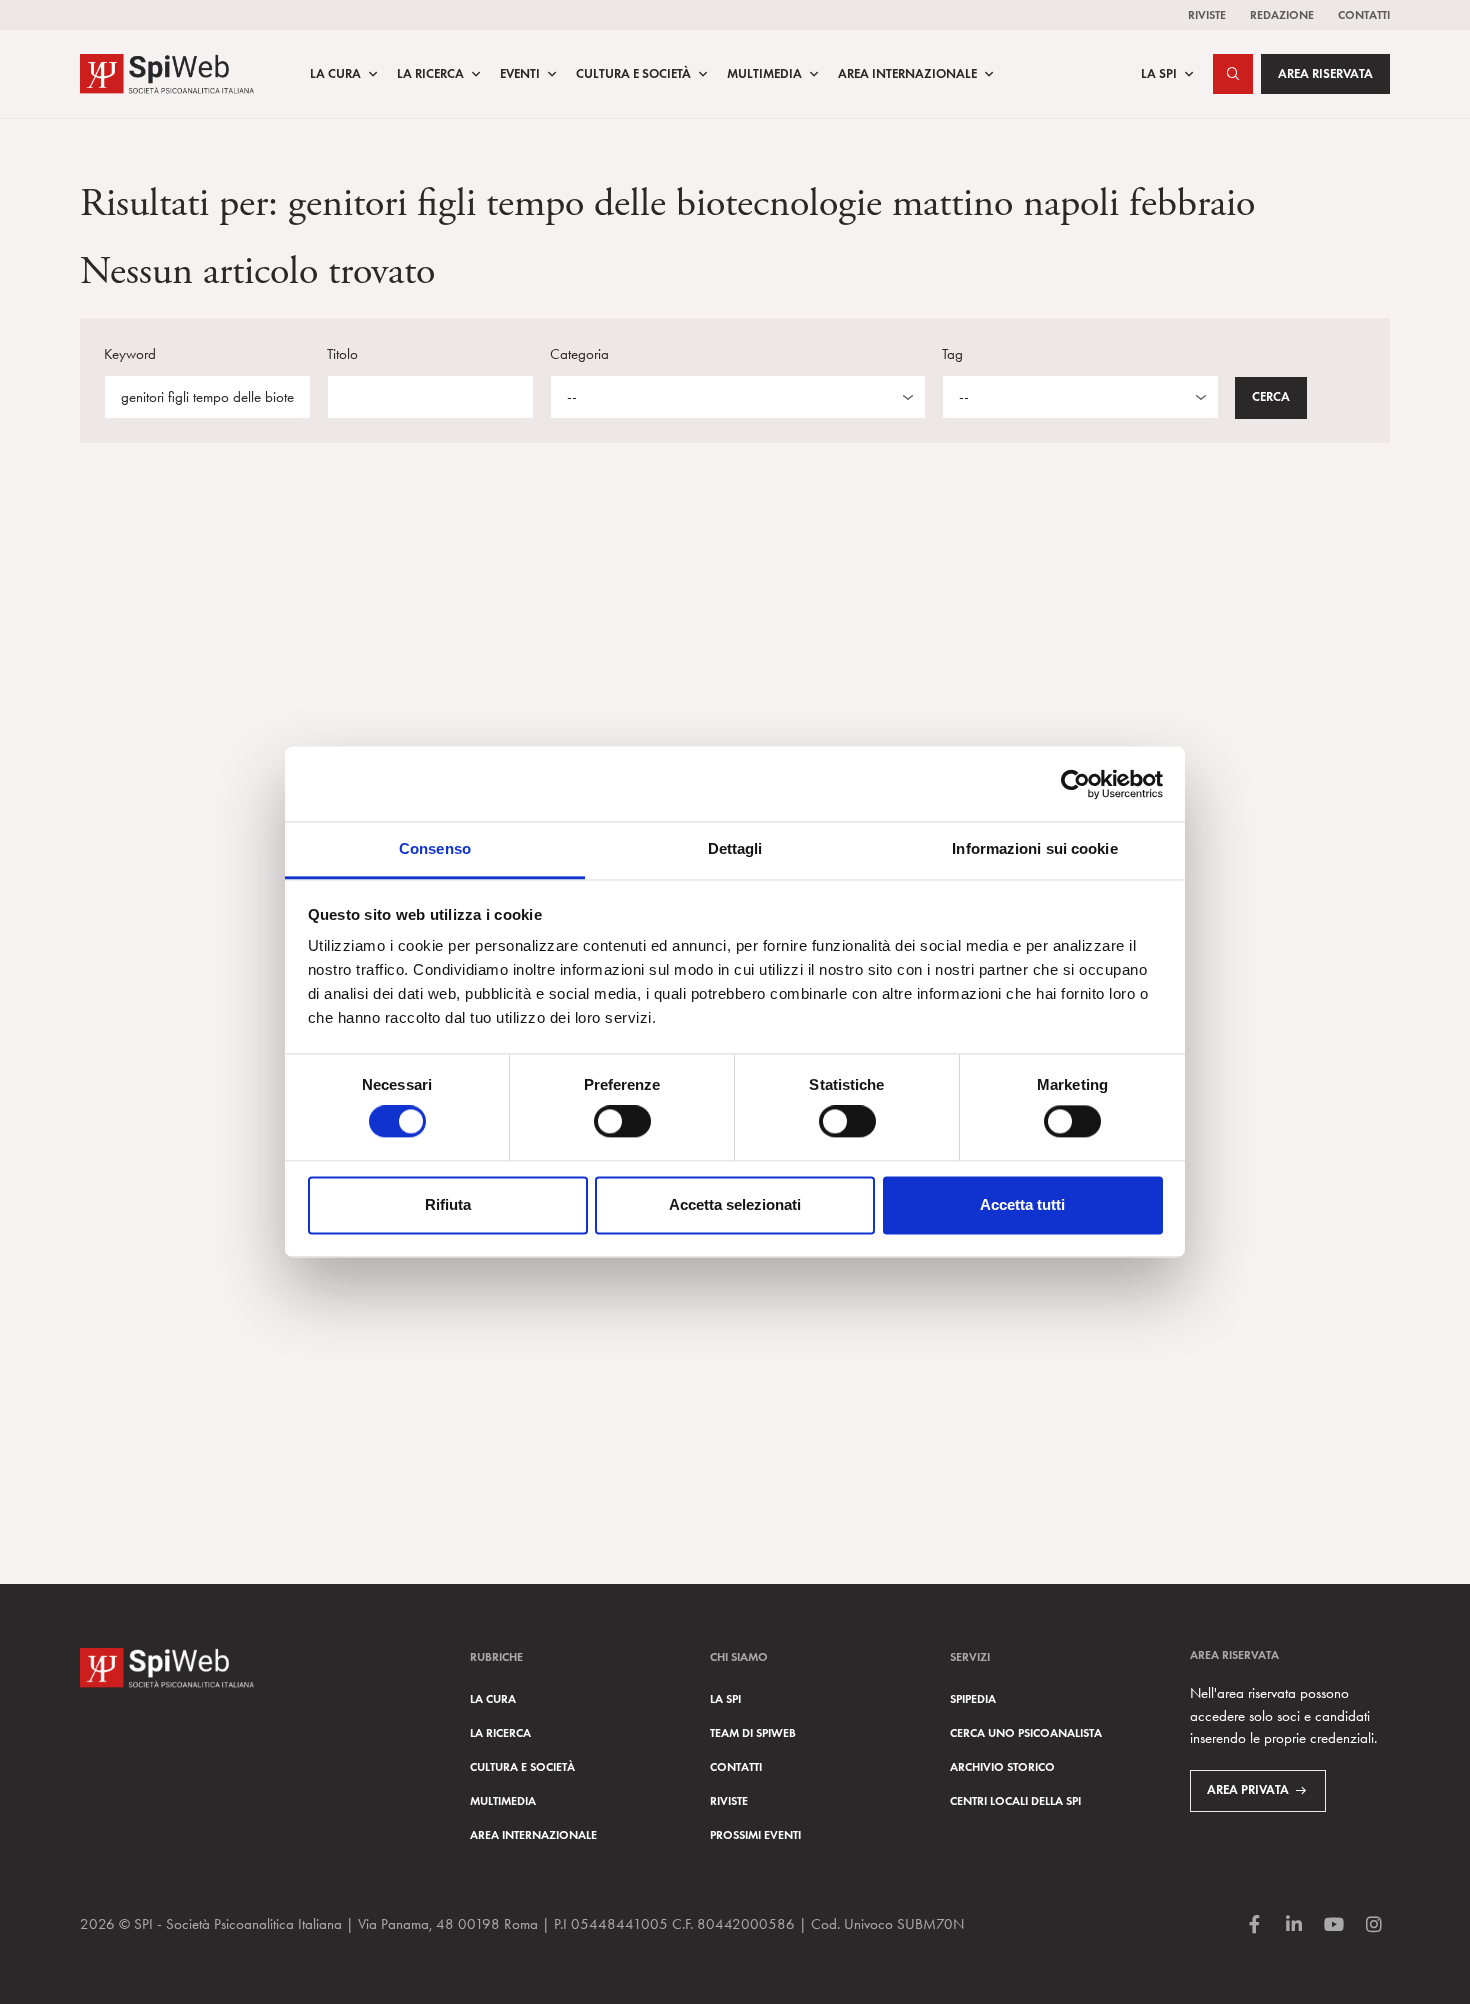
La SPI (1159, 74)
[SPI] (167, 71)
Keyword (130, 354)
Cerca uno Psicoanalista (1026, 1732)
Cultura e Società (633, 74)
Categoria (579, 354)
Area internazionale (533, 1834)
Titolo (342, 354)
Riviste (1207, 14)
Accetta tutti (1022, 1204)
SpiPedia (973, 1698)
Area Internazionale (907, 74)
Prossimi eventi (755, 1834)
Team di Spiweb (753, 1732)
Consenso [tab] (435, 848)
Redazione (1282, 14)
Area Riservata (1325, 74)
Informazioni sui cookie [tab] (1034, 848)
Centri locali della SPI (1015, 1800)
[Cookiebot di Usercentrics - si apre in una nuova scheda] (1075, 784)
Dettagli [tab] (735, 848)
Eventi (520, 74)
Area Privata (1248, 1790)
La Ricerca (430, 74)
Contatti (1364, 14)
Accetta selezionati (735, 1204)
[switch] (622, 1122)
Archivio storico (1002, 1766)
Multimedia (764, 74)
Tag (952, 354)
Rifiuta (448, 1204)
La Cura (335, 74)
